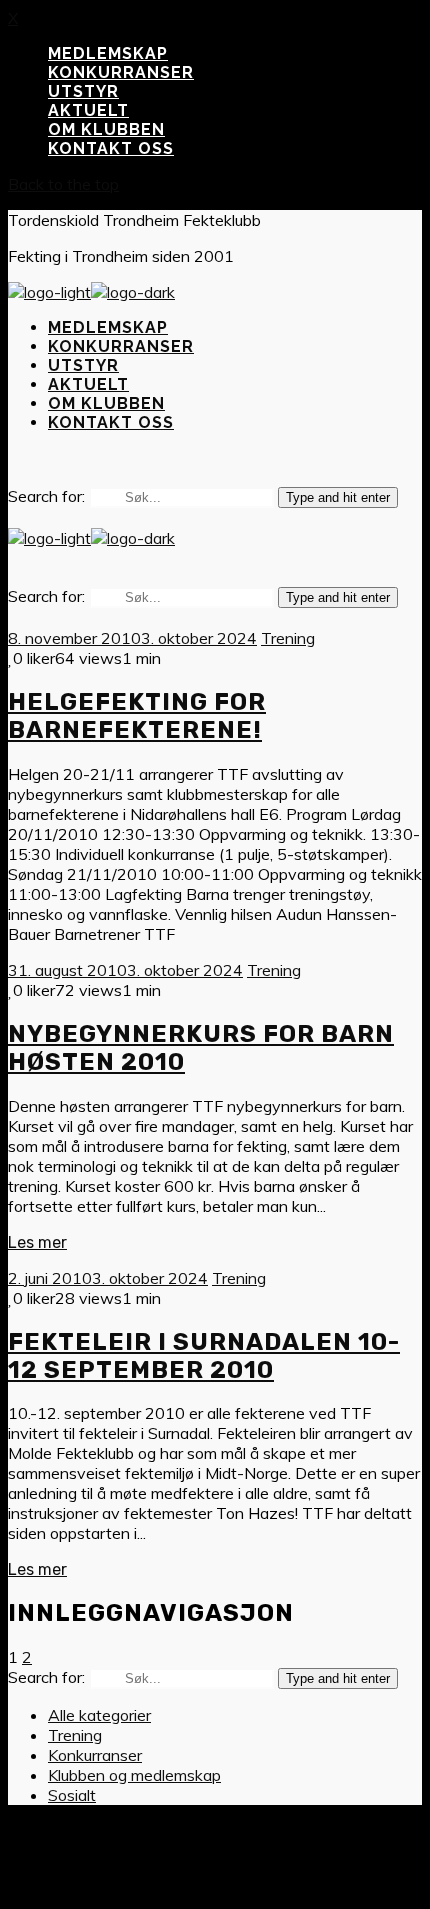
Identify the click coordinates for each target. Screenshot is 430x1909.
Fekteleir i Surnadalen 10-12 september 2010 (204, 1356)
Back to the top (63, 184)
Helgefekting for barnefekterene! (137, 716)
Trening (288, 638)
